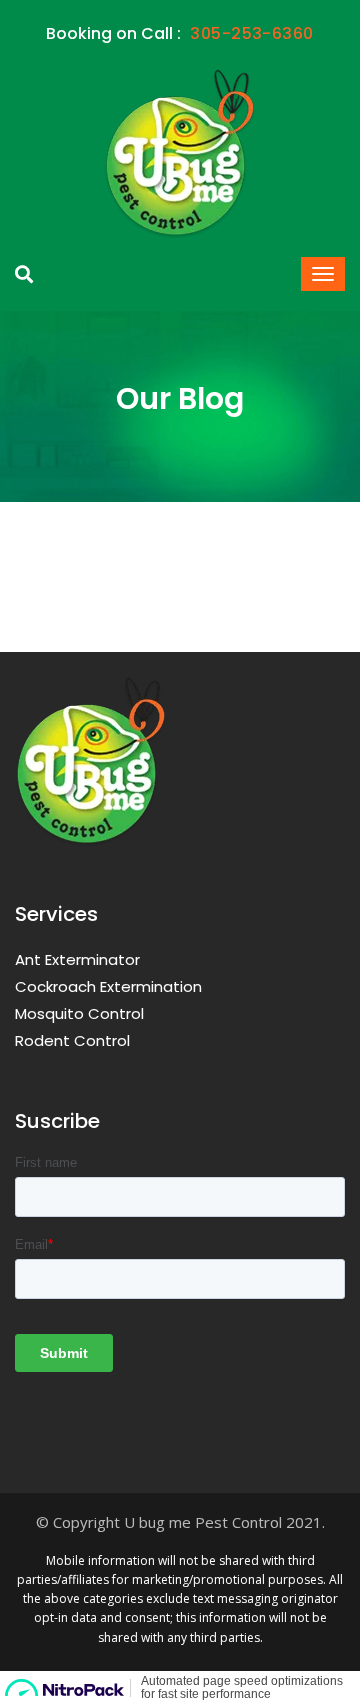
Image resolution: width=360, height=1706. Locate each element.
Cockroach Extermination (108, 986)
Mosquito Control (79, 1013)
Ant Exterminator (77, 959)
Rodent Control (72, 1040)
